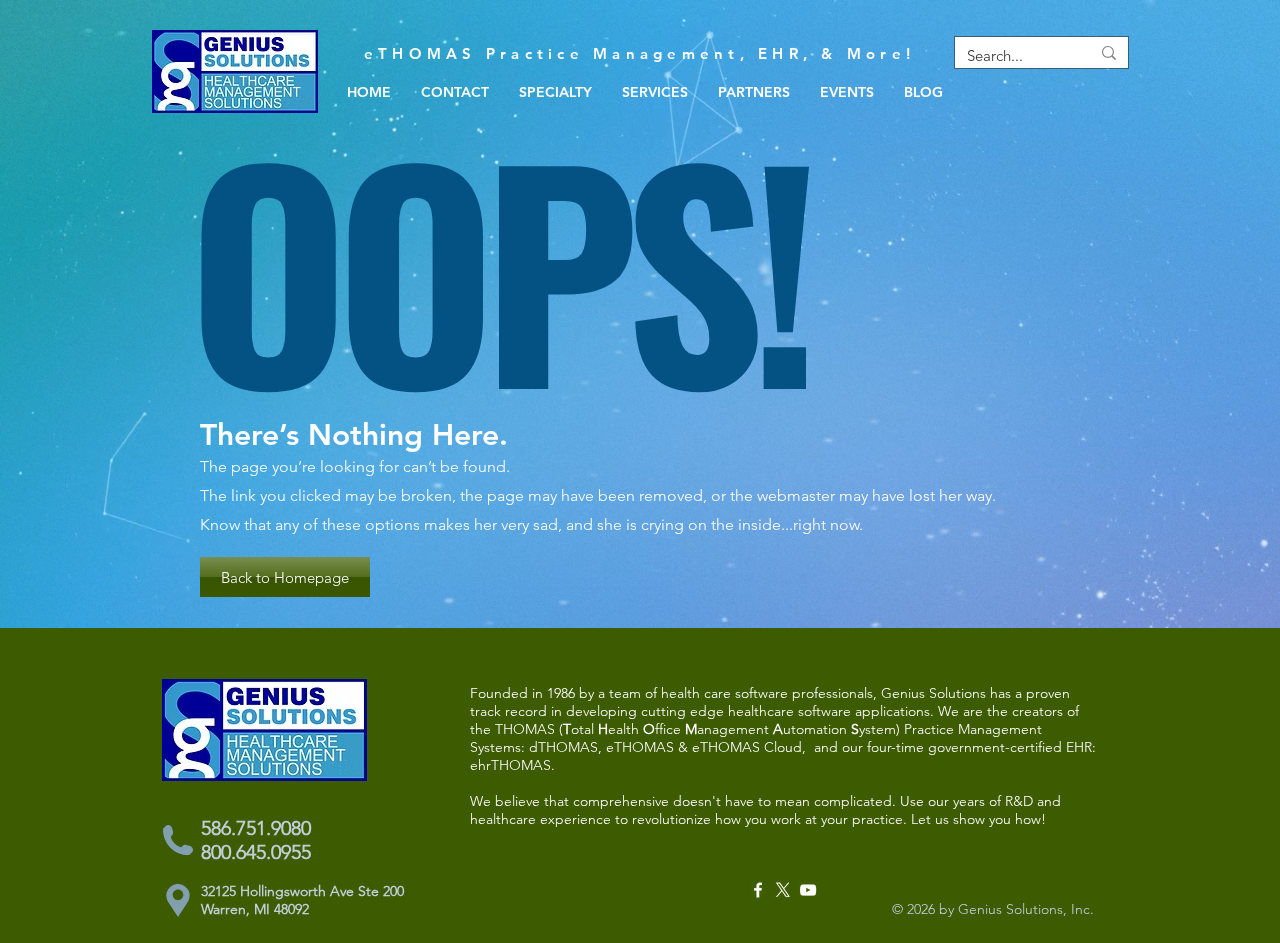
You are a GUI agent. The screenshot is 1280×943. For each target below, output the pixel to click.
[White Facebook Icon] (758, 890)
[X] (783, 890)
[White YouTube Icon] (808, 890)
